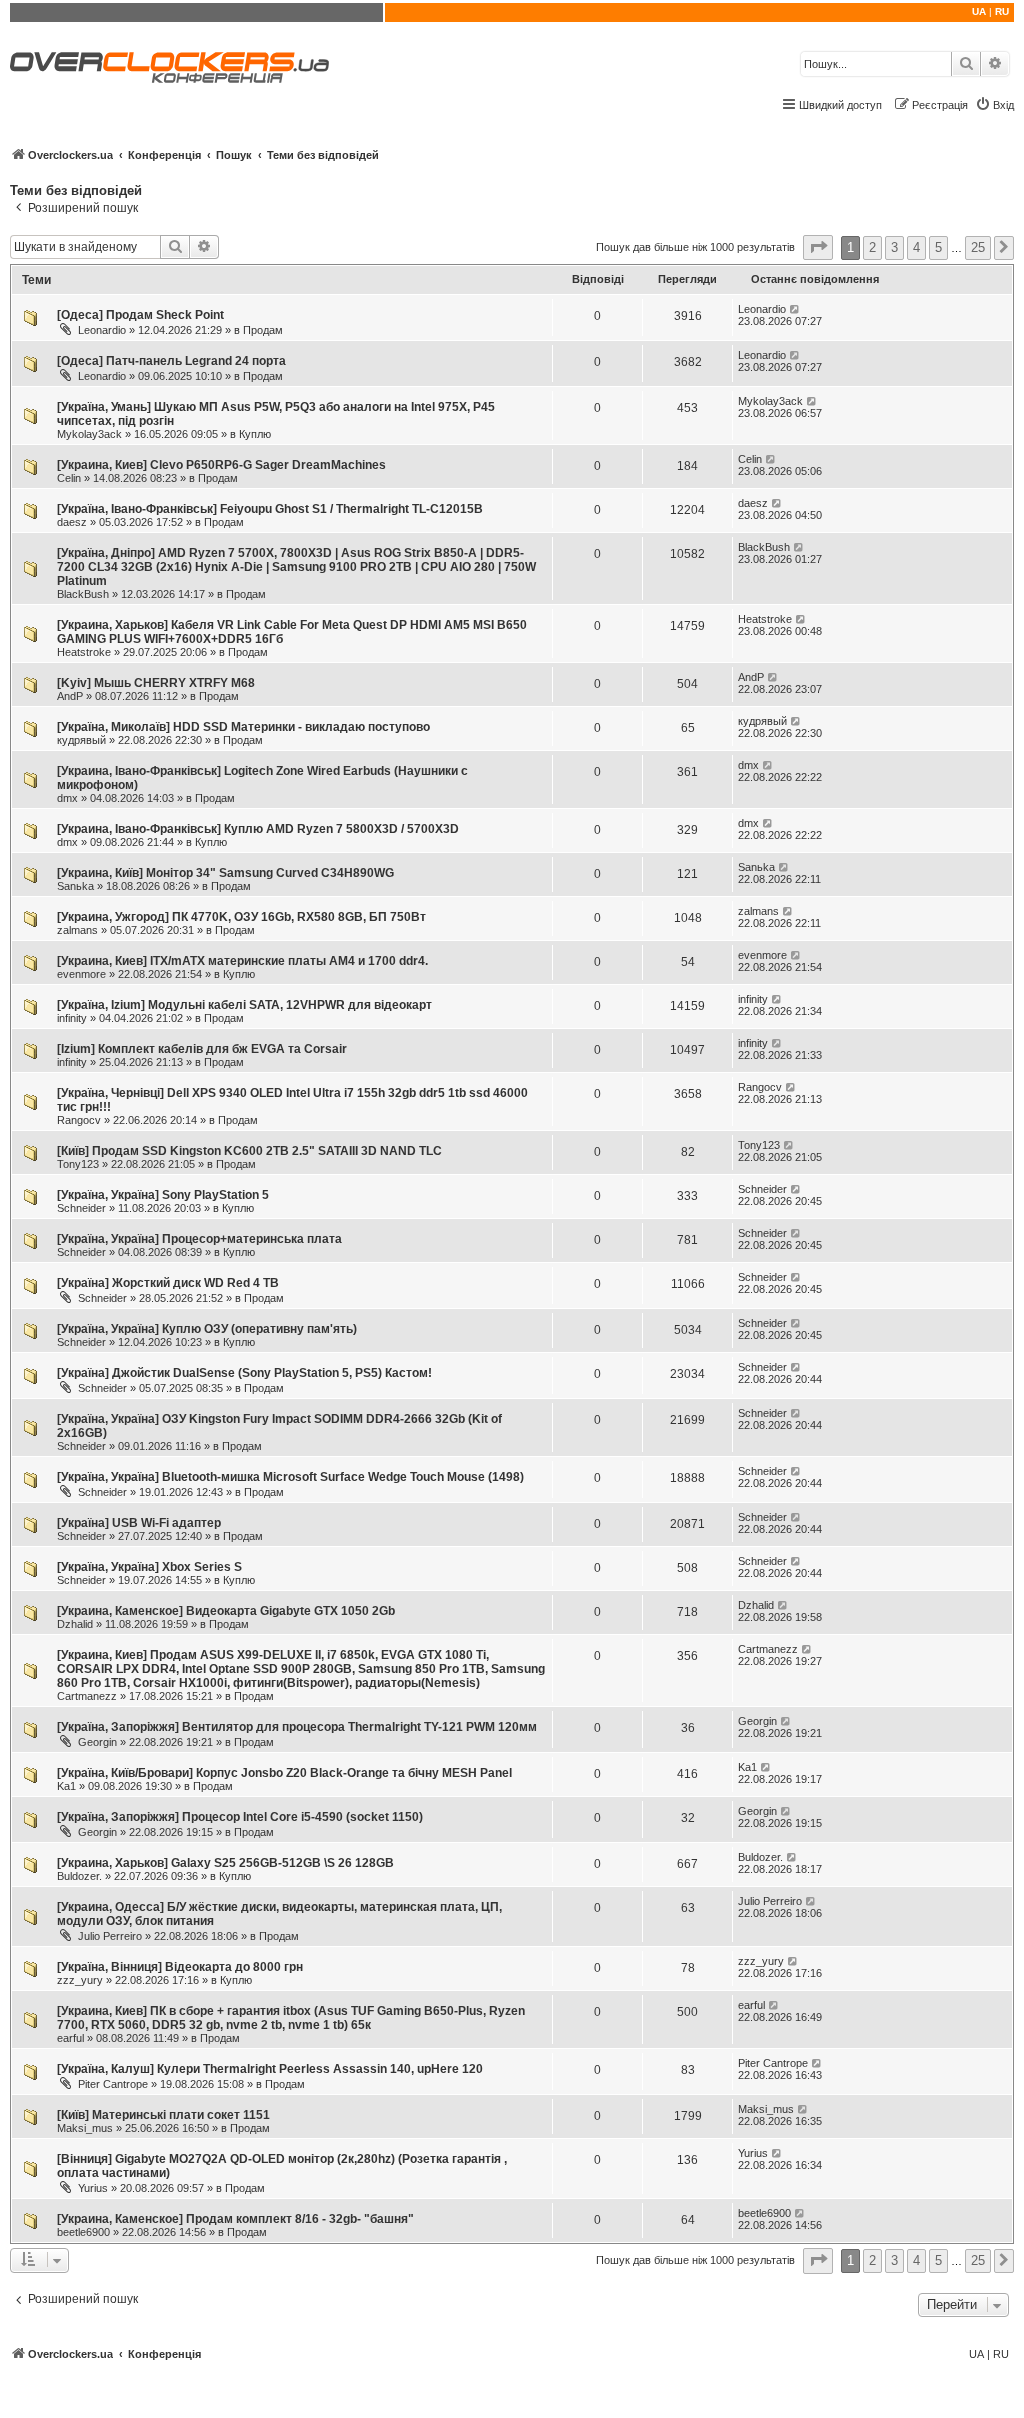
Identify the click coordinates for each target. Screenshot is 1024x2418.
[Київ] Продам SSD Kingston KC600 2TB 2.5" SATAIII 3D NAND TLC (249, 1151)
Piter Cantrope (113, 2084)
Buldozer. (79, 1876)
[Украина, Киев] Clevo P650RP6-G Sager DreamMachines (221, 465)
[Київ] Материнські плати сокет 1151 (163, 2115)
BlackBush (83, 594)
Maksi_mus (85, 2128)
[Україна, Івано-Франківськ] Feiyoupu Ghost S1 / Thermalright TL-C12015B (270, 509)
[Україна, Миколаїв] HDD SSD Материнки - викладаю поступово (243, 727)
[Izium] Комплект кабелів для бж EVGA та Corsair (202, 1049)
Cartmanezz (87, 1696)
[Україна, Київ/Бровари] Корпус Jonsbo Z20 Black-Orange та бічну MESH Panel (284, 1773)
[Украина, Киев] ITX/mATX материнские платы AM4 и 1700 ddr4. (242, 961)
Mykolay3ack (89, 434)
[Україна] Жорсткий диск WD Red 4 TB (168, 1283)
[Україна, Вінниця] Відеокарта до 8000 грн (180, 1967)
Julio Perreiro (110, 1936)
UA (979, 11)
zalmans (77, 930)
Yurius (93, 2188)
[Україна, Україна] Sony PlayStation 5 (163, 1195)
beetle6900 (83, 2232)
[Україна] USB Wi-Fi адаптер (139, 1523)
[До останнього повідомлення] (795, 309)
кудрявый (81, 740)
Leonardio (102, 330)
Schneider (81, 1208)
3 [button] (894, 247)
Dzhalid (75, 1624)
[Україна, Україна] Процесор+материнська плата (199, 1239)
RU (1002, 11)
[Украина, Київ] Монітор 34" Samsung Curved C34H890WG (225, 873)
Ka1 (66, 1786)
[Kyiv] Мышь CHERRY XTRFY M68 (156, 683)
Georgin (97, 1742)
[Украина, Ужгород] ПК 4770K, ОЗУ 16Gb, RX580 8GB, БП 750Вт (241, 917)
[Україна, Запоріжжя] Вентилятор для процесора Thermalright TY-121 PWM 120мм (297, 1727)
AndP (70, 696)
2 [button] (872, 247)
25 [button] (978, 247)
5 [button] (938, 247)
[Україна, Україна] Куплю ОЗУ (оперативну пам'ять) (207, 1329)
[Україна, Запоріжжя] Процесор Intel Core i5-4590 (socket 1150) (240, 1817)
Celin (69, 478)
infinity (72, 1018)
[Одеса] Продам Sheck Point (140, 315)
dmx (67, 798)
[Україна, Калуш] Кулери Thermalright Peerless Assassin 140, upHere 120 (270, 2069)
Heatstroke (84, 652)
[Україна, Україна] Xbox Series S (149, 1567)
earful (70, 2038)
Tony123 (78, 1164)
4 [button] (916, 247)
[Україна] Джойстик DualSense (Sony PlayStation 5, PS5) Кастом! (244, 1373)
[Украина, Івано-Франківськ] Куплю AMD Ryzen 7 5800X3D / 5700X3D (258, 829)
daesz (72, 522)
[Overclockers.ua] (169, 67)
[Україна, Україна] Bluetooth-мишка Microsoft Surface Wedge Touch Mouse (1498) (290, 1477)
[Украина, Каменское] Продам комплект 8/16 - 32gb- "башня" (235, 2219)
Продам (263, 330)
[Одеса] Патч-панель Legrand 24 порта (171, 361)
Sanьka (75, 886)
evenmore (81, 974)
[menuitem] (994, 105)
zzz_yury (80, 1980)
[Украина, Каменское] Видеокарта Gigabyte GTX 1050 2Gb (226, 1611)
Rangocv (79, 1120)
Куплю (255, 434)
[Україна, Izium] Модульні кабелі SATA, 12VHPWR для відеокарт (244, 1005)
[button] (818, 247)
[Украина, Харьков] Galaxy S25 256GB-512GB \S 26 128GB (225, 1863)
